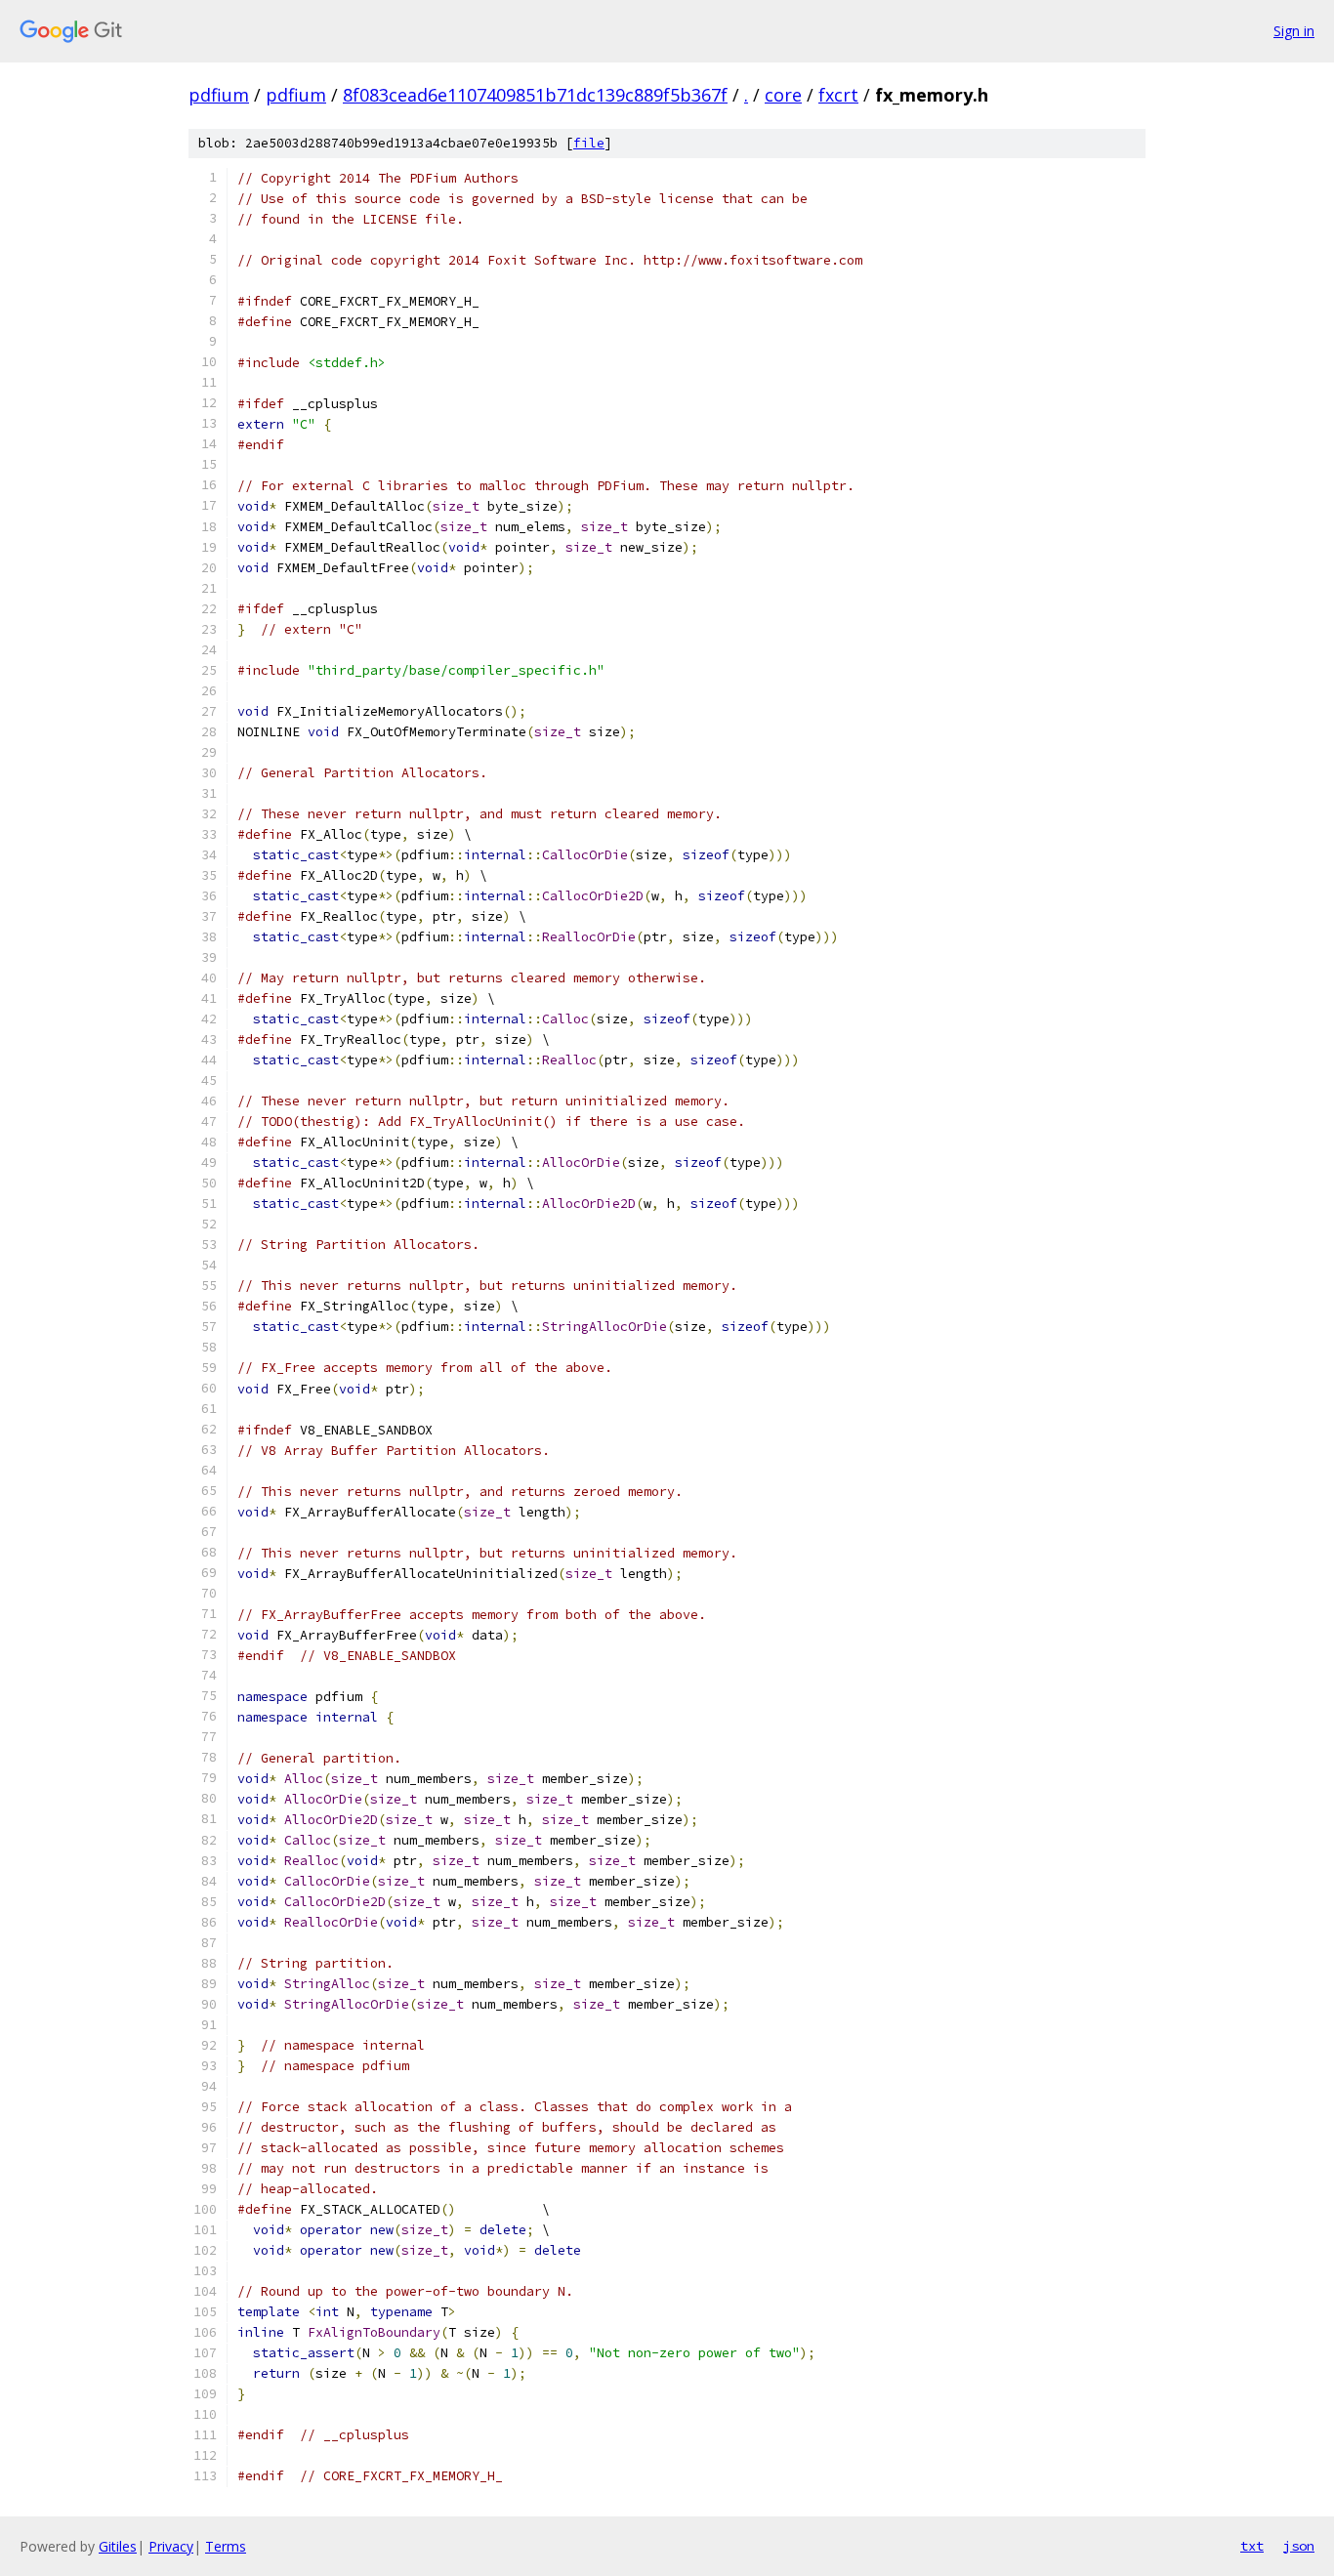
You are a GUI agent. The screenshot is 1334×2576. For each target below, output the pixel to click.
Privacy (171, 2546)
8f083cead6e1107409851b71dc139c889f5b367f (535, 95)
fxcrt (838, 95)
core (783, 95)
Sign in (1294, 31)
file (589, 143)
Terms (226, 2546)
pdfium (219, 95)
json (1299, 2546)
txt (1252, 2546)
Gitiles (118, 2546)
